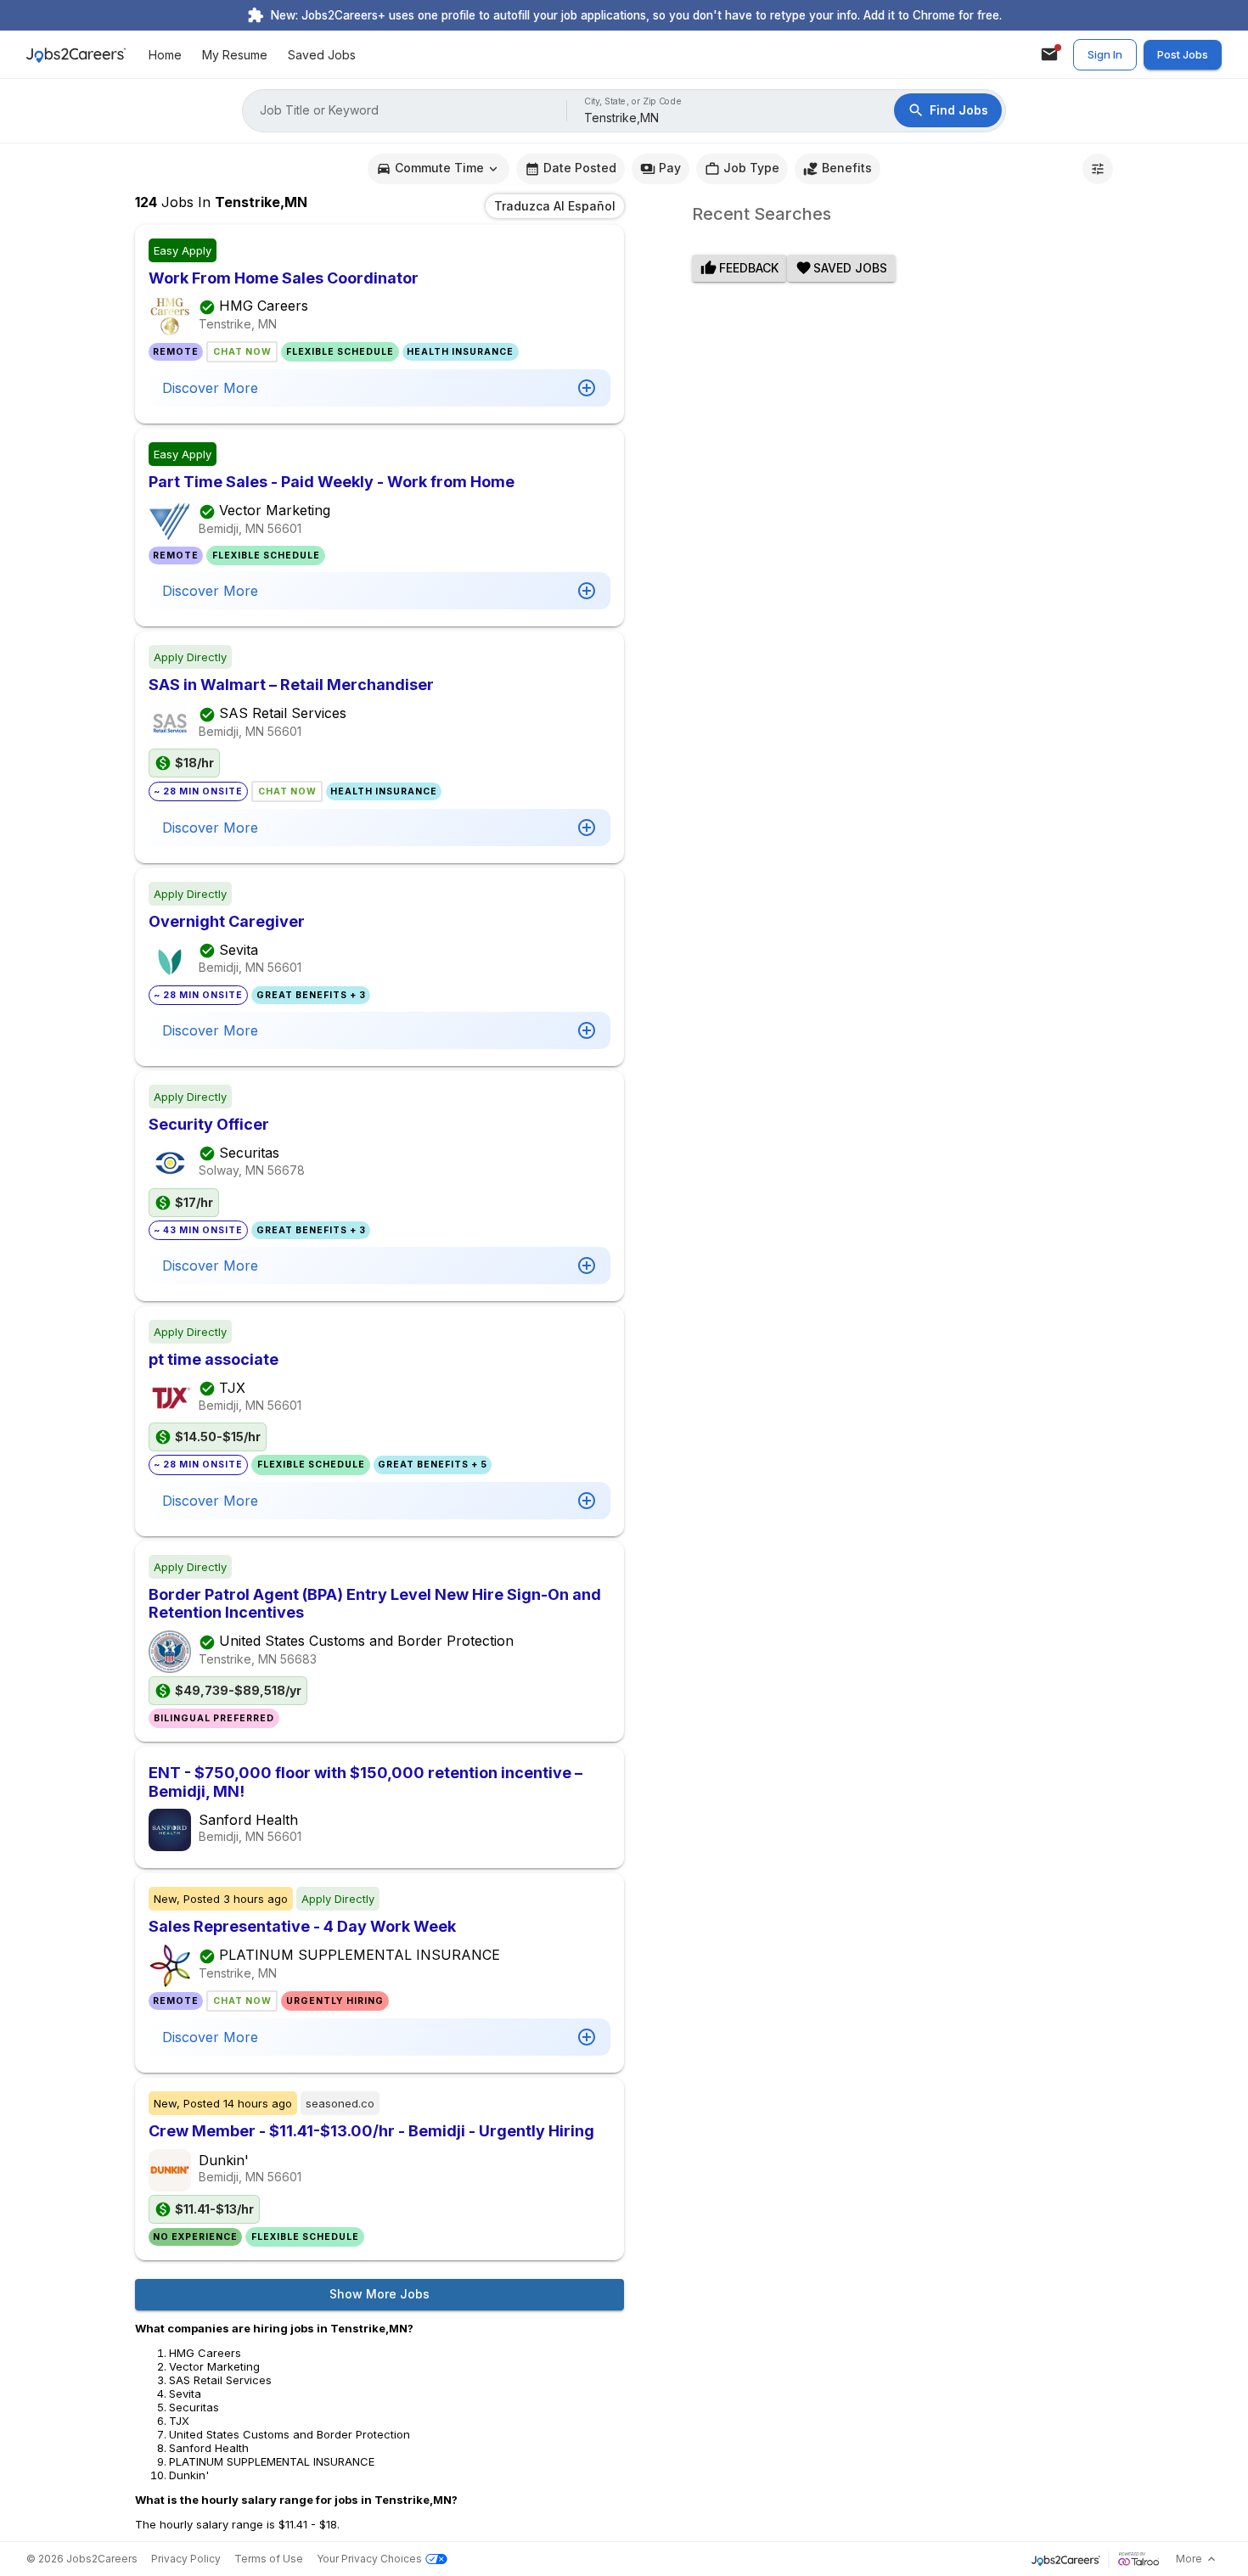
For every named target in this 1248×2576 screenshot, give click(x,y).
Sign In (1105, 54)
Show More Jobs (379, 2294)
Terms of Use (269, 2559)
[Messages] (1049, 54)
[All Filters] (1098, 169)
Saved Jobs (322, 55)
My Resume (235, 55)
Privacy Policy (186, 2559)
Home (165, 55)
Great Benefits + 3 (311, 995)
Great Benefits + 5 (433, 1465)
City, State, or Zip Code (633, 101)
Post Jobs (1183, 54)
